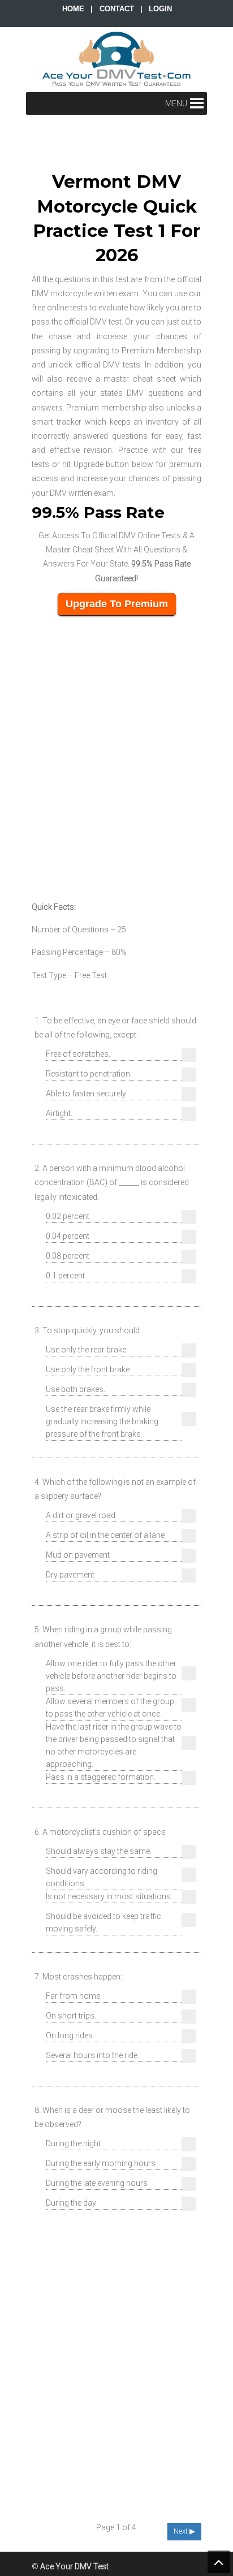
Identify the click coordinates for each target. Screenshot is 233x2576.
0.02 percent (68, 1216)
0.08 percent (68, 1256)
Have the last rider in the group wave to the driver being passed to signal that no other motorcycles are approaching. (114, 1745)
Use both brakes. (75, 1389)
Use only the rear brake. (87, 1350)
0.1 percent (65, 1276)
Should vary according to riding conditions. (102, 1877)
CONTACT (117, 9)
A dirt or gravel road (81, 1515)
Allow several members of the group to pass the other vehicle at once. (110, 1708)
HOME (73, 9)
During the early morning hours (101, 2163)
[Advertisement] (116, 755)
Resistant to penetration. (89, 1074)
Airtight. (59, 1113)
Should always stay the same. (99, 1851)
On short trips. (71, 2016)
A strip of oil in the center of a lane (105, 1535)
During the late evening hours (97, 2183)
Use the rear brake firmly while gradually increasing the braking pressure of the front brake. (102, 1421)
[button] (176, 103)
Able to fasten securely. (87, 1093)
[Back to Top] (219, 2562)
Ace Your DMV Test (116, 59)
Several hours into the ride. (92, 2055)
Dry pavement (70, 1575)
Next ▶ (184, 2531)
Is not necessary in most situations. (109, 1896)
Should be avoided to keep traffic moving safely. (103, 1922)
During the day (71, 2203)
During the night (73, 2143)
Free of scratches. (78, 1054)
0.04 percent (68, 1236)
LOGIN (160, 9)
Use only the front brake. (89, 1369)
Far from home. (74, 1996)
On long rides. (70, 2035)
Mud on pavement (78, 1555)
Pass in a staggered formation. (101, 1777)
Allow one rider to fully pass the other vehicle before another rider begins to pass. (111, 1676)
